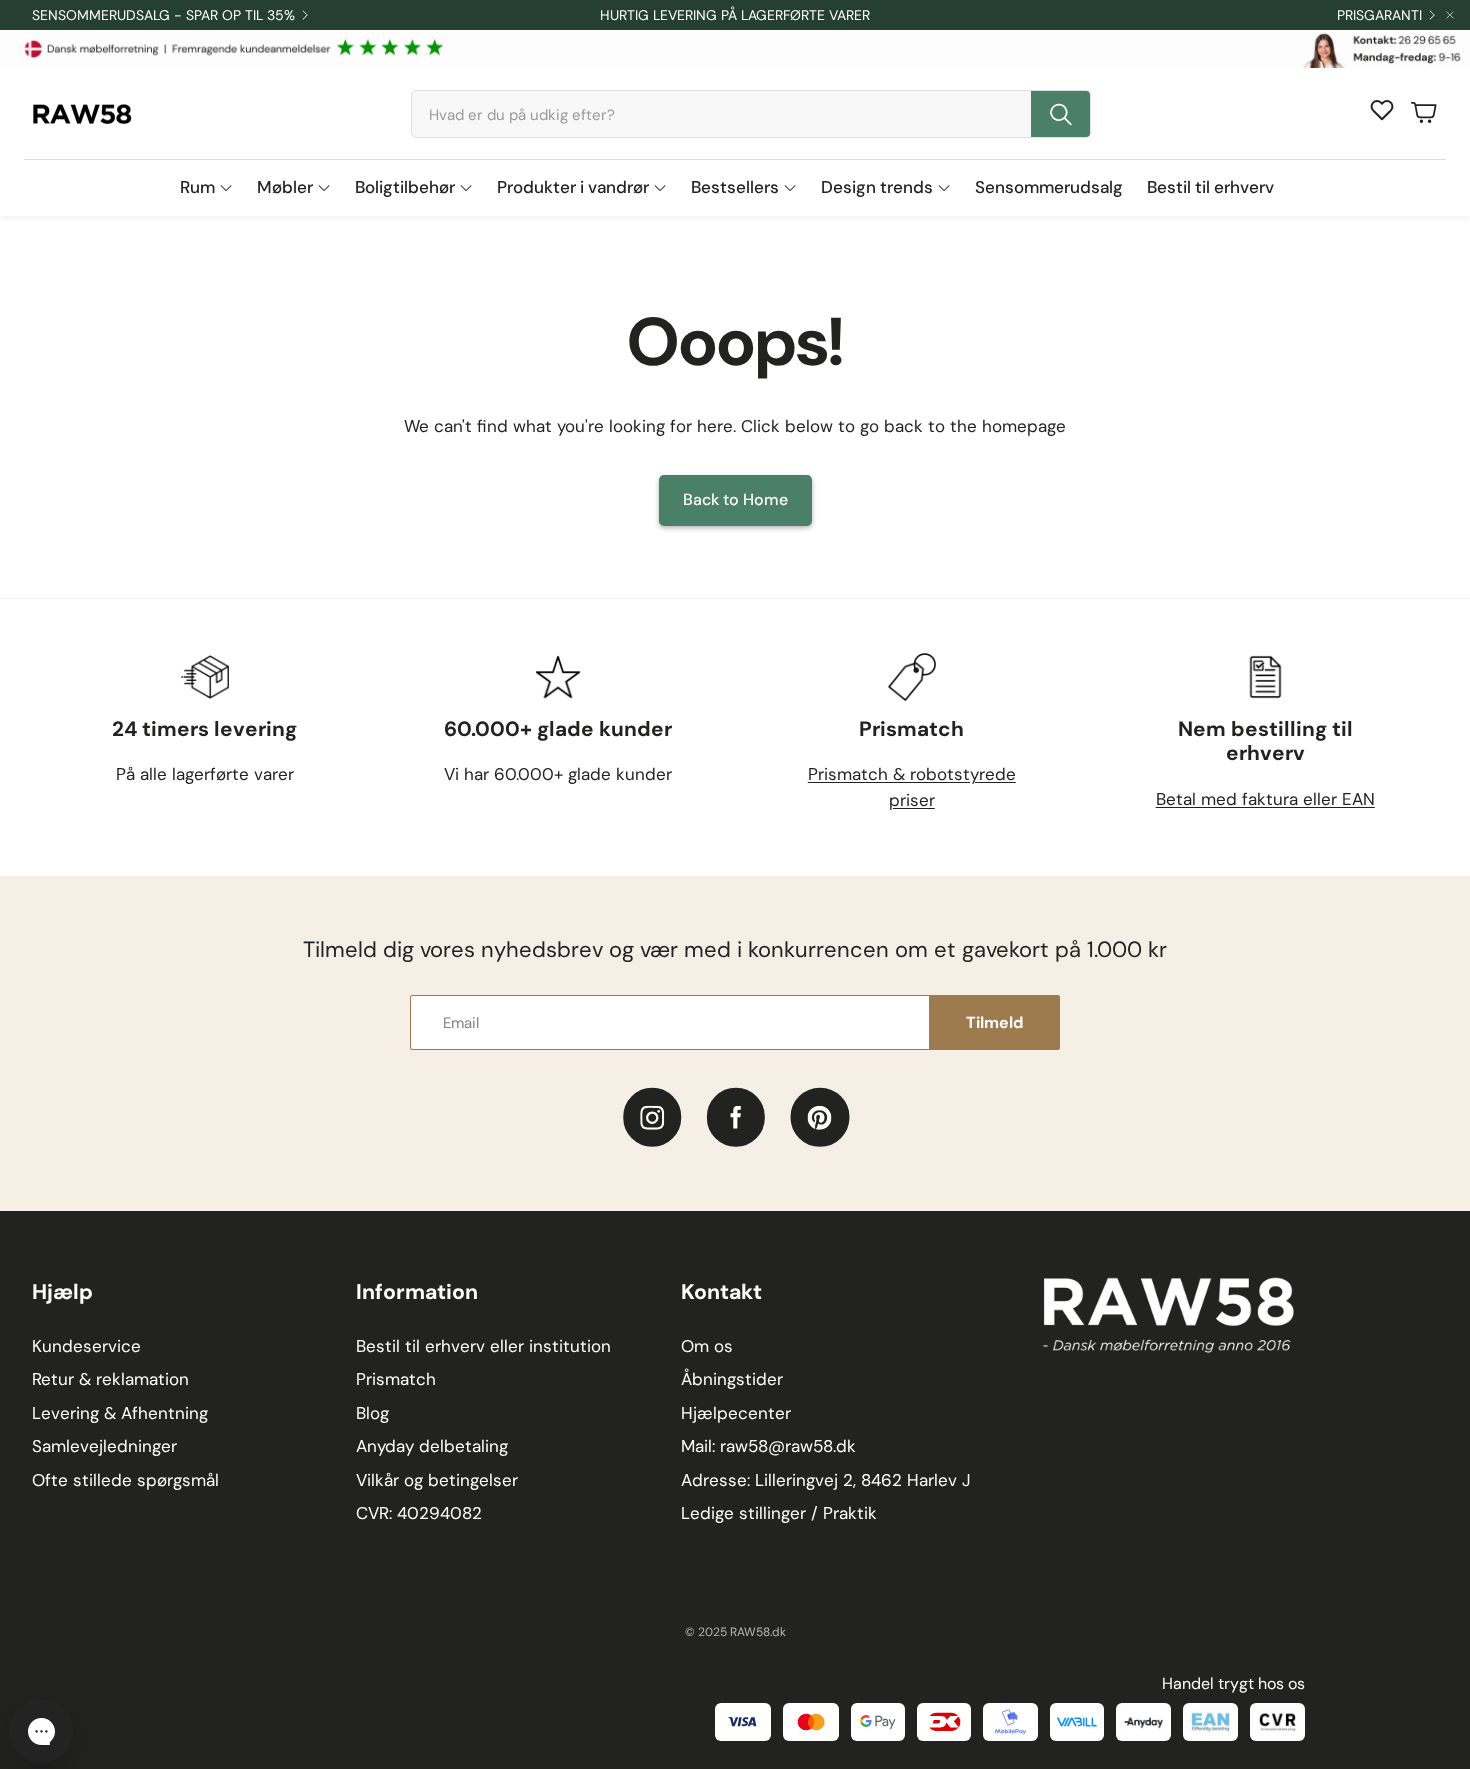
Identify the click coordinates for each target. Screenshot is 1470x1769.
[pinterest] (819, 1117)
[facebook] (736, 1117)
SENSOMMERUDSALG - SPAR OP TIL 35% (163, 15)
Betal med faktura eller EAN (1265, 799)
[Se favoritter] (1382, 110)
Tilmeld (994, 1022)
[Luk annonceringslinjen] (1450, 15)
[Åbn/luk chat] (41, 1731)
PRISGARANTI (1379, 15)
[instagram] (652, 1117)
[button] (751, 114)
